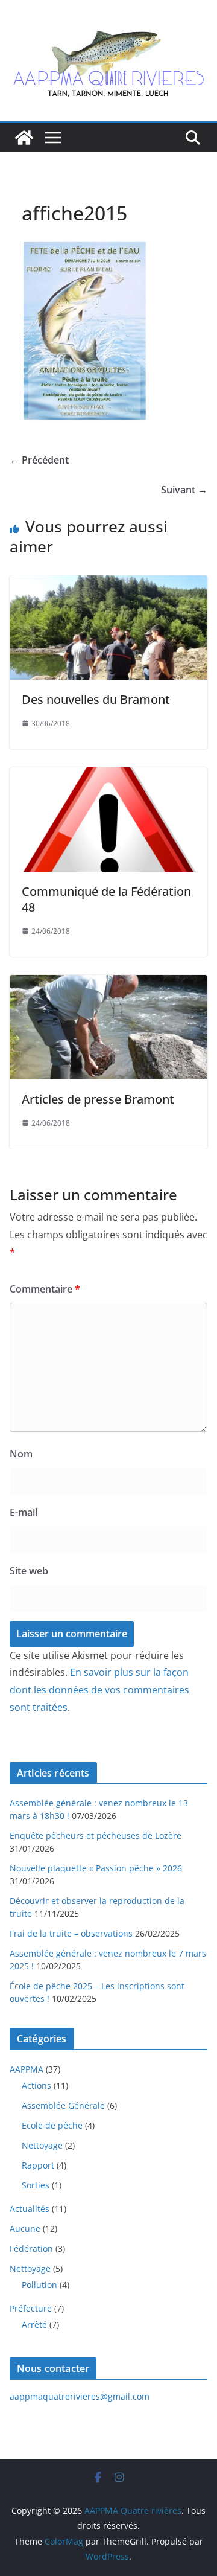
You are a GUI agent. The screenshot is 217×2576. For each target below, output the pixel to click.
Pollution (39, 2285)
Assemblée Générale (63, 2105)
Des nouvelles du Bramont (96, 699)
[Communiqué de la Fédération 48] (108, 776)
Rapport (38, 2165)
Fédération (31, 2248)
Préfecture (31, 2308)
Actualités (30, 2209)
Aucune (25, 2229)
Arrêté (34, 2325)
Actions (36, 2085)
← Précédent (39, 460)
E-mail (24, 1512)
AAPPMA (27, 2069)
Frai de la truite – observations (71, 1933)
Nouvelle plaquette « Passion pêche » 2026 (96, 1868)
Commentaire (45, 1289)
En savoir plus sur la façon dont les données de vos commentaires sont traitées (99, 1690)
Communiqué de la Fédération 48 (106, 899)
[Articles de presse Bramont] (108, 983)
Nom (21, 1454)
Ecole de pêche (52, 2125)
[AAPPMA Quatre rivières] (24, 138)
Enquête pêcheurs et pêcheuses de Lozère (96, 1836)
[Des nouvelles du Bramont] (108, 584)
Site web (29, 1571)
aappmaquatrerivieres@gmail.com (80, 2396)
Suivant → (184, 490)
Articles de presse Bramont (98, 1099)
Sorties (36, 2185)
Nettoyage (42, 2145)
